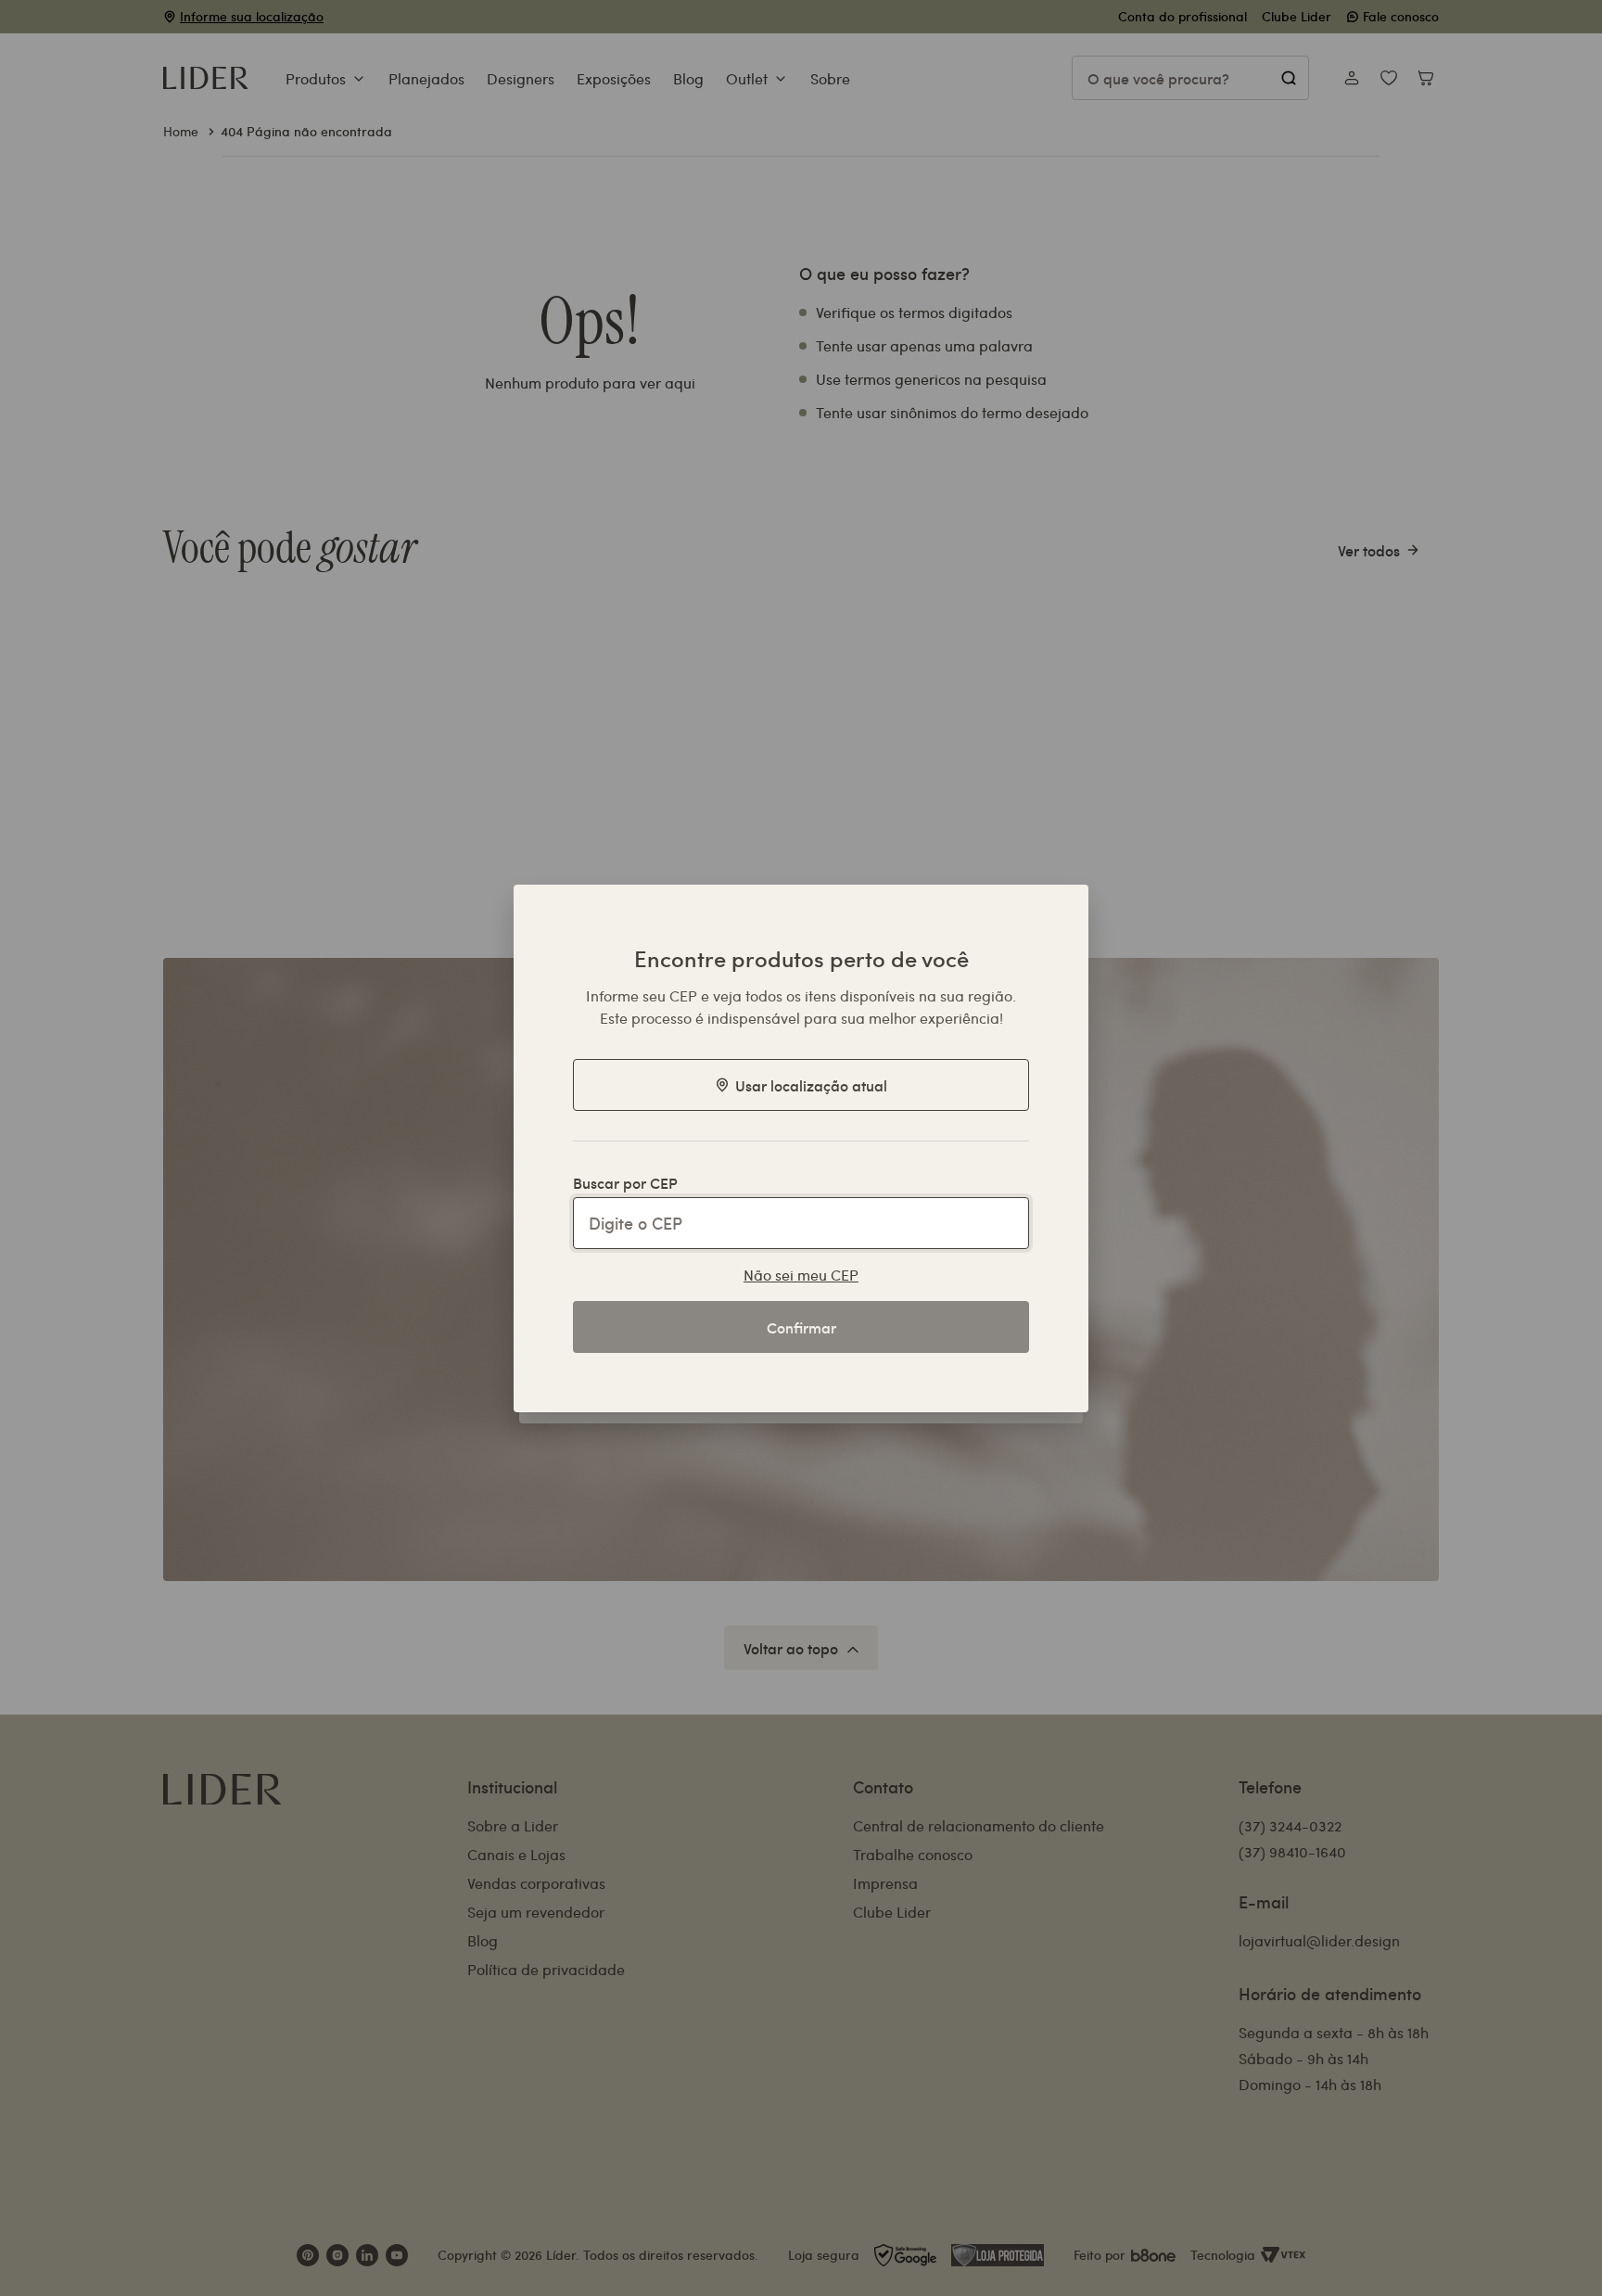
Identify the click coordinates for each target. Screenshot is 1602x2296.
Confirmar (801, 1327)
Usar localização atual (811, 1085)
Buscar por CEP (625, 1182)
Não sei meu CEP (801, 1275)
